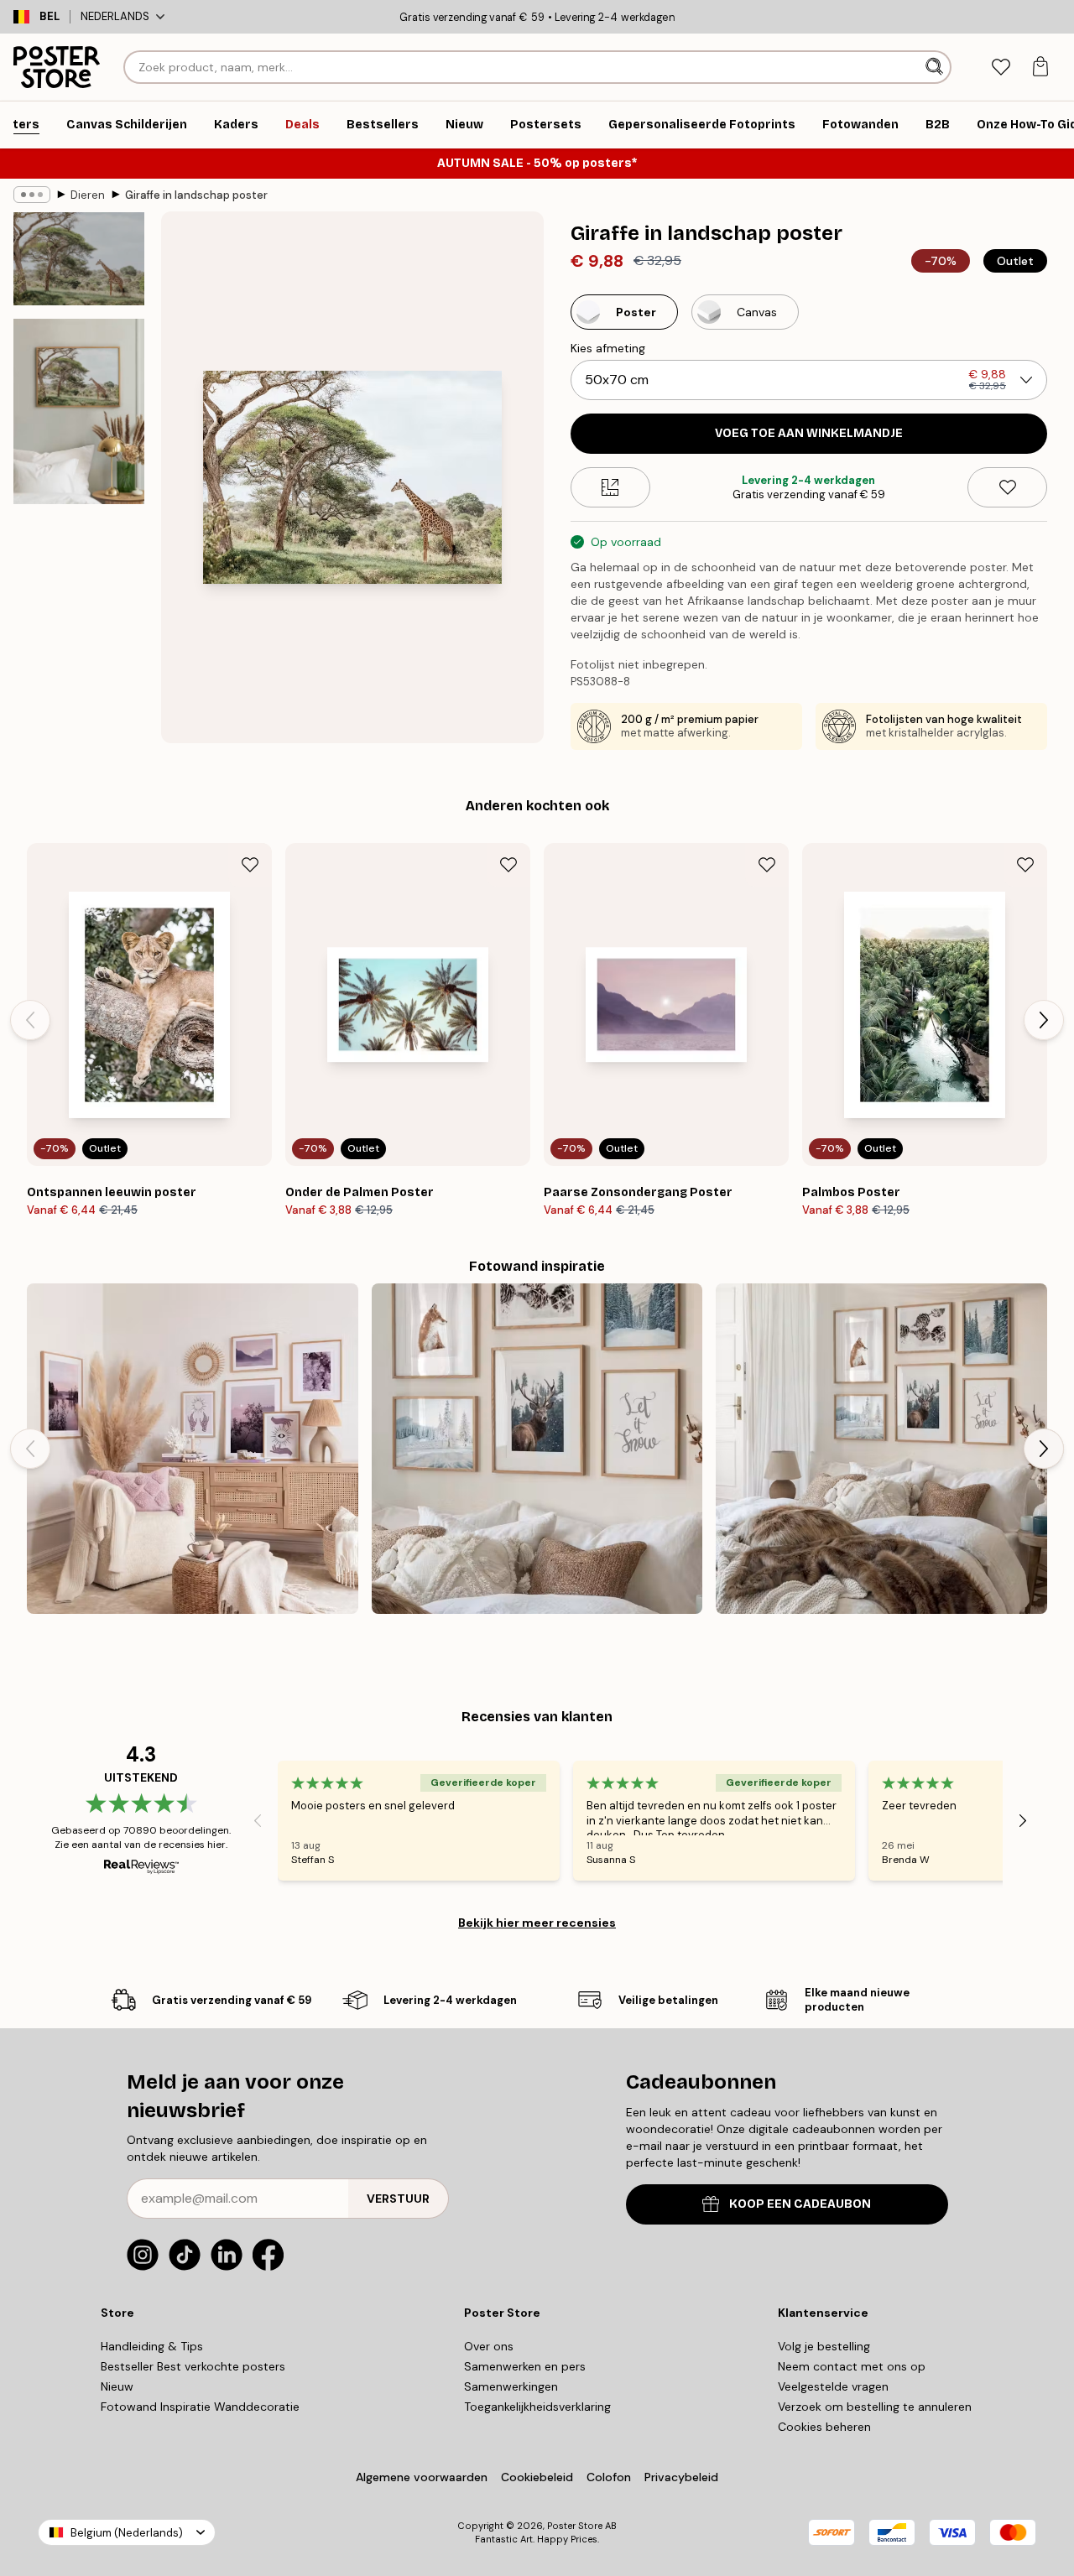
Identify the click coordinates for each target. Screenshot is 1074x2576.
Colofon (609, 2477)
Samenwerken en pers (525, 2366)
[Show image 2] (79, 411)
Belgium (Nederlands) (127, 2533)
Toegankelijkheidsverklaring (537, 2407)
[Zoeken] (936, 67)
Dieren (88, 195)
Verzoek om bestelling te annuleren (875, 2407)
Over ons (489, 2346)
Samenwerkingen (511, 2386)
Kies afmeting (608, 348)
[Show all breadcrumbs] (32, 195)
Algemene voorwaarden (422, 2477)
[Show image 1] (79, 259)
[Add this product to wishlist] (1007, 487)
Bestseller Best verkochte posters (193, 2366)
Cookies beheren (824, 2427)
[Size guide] (610, 487)
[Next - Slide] (1044, 1020)
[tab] (1001, 68)
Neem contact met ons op (852, 2366)
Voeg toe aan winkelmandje (809, 433)
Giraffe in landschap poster (196, 195)
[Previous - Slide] (30, 1020)
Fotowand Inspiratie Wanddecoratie (200, 2407)
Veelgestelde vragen (833, 2386)
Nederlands (115, 16)
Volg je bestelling (824, 2346)
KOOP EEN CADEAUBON (800, 2204)
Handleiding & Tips (152, 2346)
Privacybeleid (681, 2477)
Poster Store (575, 2526)
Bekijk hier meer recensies (537, 1923)
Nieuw (117, 2386)
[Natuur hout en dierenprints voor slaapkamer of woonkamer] (881, 1449)
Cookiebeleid (537, 2477)
